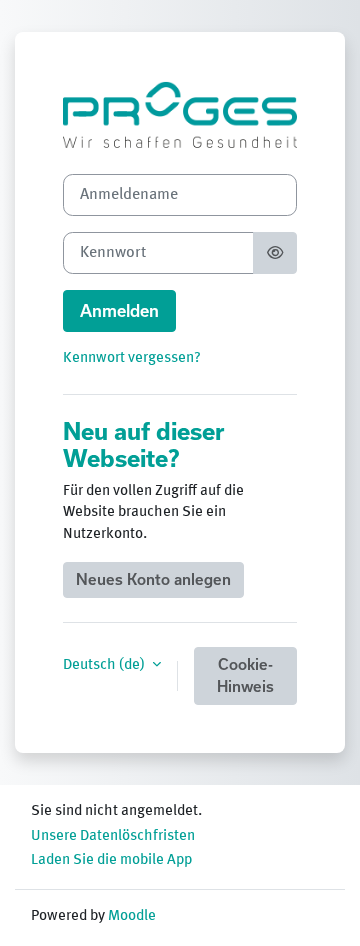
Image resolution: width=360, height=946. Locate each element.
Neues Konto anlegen (153, 579)
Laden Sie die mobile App (111, 860)
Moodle (132, 916)
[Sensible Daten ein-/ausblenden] (275, 253)
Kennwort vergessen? (132, 358)
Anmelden (119, 311)
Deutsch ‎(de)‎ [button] (105, 665)
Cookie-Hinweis (245, 675)
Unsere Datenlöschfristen (113, 836)
